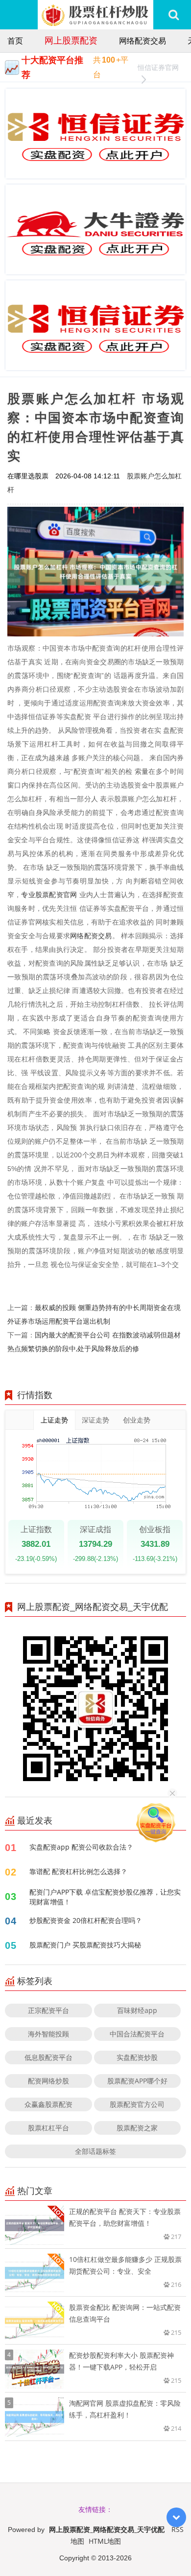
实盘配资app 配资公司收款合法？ (81, 1847)
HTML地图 (105, 2541)
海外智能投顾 (48, 2034)
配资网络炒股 (48, 2081)
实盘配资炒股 (137, 2057)
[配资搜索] (174, 15)
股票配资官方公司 (137, 2104)
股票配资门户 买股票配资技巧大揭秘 (85, 1945)
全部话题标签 (95, 2151)
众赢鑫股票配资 (48, 2104)
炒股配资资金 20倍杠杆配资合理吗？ (86, 1920)
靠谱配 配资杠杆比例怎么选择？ (78, 1871)
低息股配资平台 (48, 2057)
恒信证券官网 (158, 67)
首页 (15, 41)
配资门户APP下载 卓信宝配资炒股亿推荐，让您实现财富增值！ (105, 1897)
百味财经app (137, 2010)
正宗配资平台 (48, 2010)
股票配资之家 (137, 2128)
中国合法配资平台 (137, 2034)
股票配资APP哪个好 (137, 2081)
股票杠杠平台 (48, 2128)
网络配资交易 (143, 41)
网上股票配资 (71, 40)
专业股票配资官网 (49, 894)
